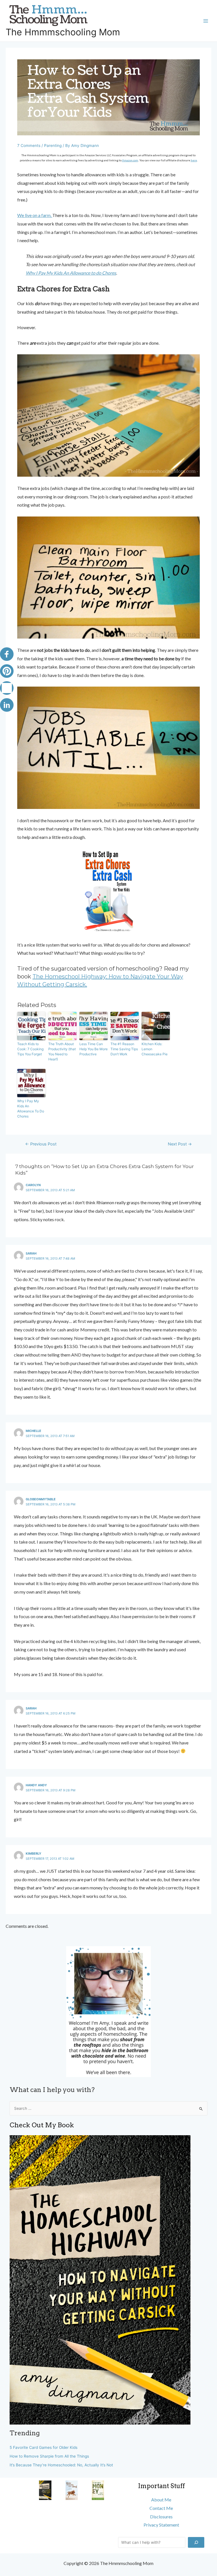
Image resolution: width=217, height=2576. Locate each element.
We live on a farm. (35, 215)
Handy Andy (36, 1785)
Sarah (31, 1253)
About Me (161, 2500)
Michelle (33, 1431)
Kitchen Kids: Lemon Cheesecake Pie (155, 1049)
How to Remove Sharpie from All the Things (49, 2456)
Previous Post (41, 1144)
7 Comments (29, 146)
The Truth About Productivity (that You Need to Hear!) (62, 1052)
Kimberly (33, 1854)
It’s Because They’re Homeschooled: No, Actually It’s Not (61, 2465)
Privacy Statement (161, 2525)
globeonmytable (41, 1499)
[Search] (196, 2542)
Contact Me (161, 2508)
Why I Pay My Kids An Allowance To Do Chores (31, 1109)
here (194, 160)
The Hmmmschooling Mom (63, 32)
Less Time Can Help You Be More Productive (94, 1049)
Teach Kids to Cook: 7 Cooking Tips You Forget (30, 1049)
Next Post (180, 1144)
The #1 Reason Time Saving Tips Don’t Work (124, 1049)
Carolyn (33, 1185)
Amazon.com (130, 160)
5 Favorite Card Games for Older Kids (44, 2447)
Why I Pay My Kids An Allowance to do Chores (71, 273)
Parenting (53, 146)
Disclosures (161, 2517)
